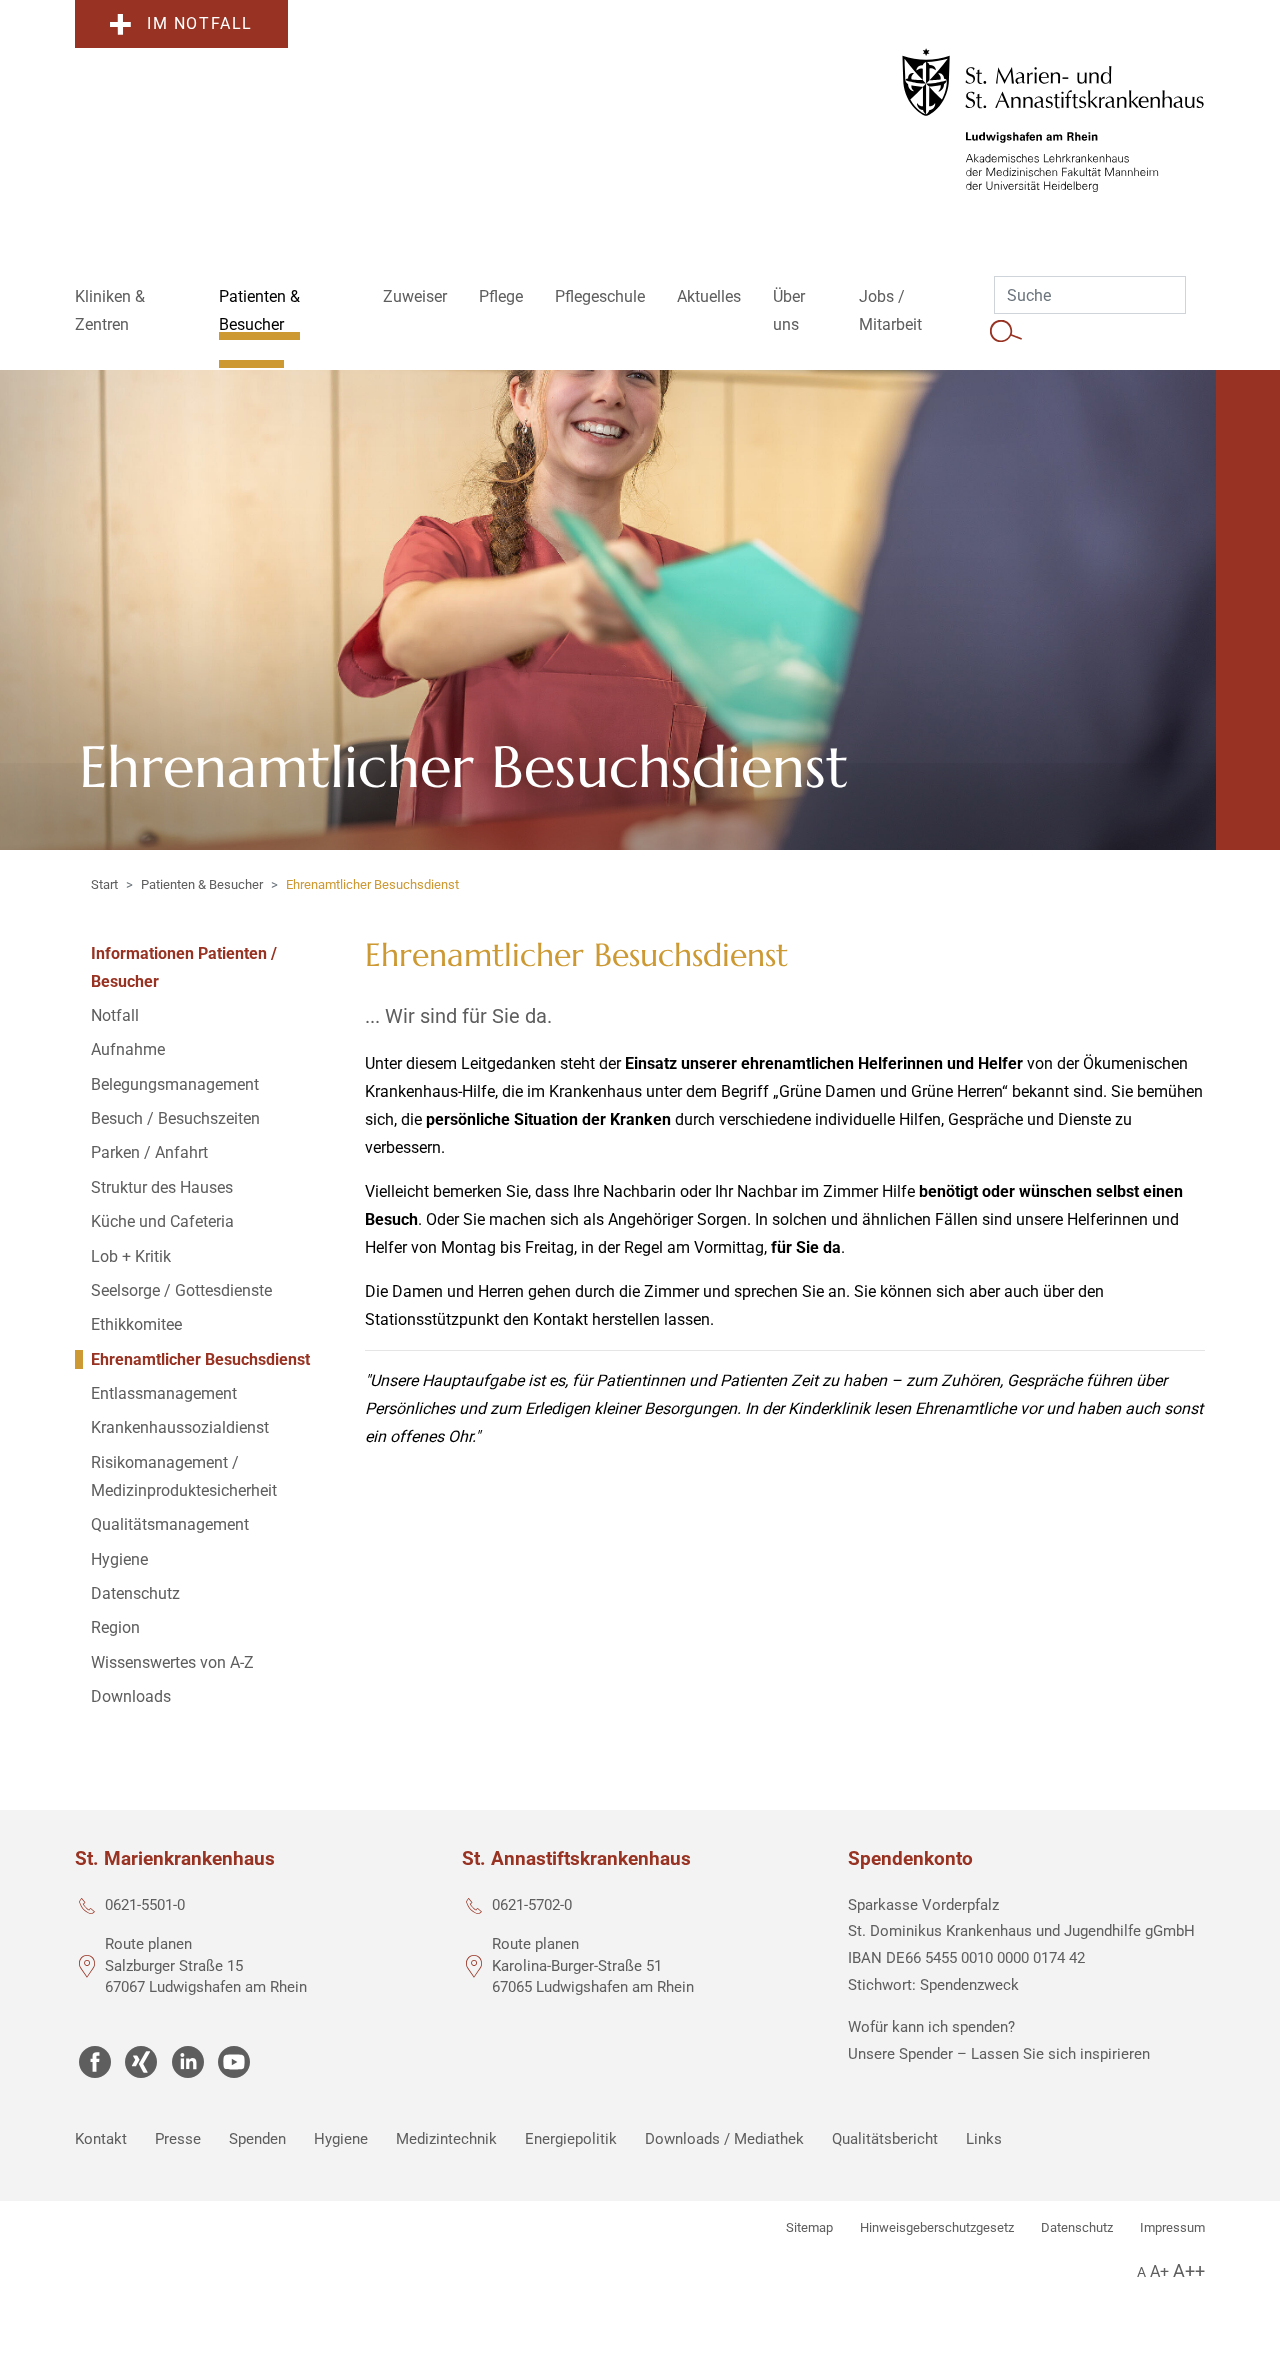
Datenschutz (1077, 2227)
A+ (1159, 2271)
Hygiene (341, 2139)
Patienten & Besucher (202, 884)
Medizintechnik (446, 2139)
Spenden (257, 2139)
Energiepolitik (571, 2139)
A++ (1189, 2270)
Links (984, 2139)
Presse (178, 2139)
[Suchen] (1006, 330)
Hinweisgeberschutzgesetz (937, 2227)
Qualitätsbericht (885, 2139)
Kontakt (101, 2139)
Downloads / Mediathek (724, 2139)
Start (104, 884)
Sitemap (809, 2227)
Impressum (1172, 2227)
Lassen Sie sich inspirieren (1060, 2054)
